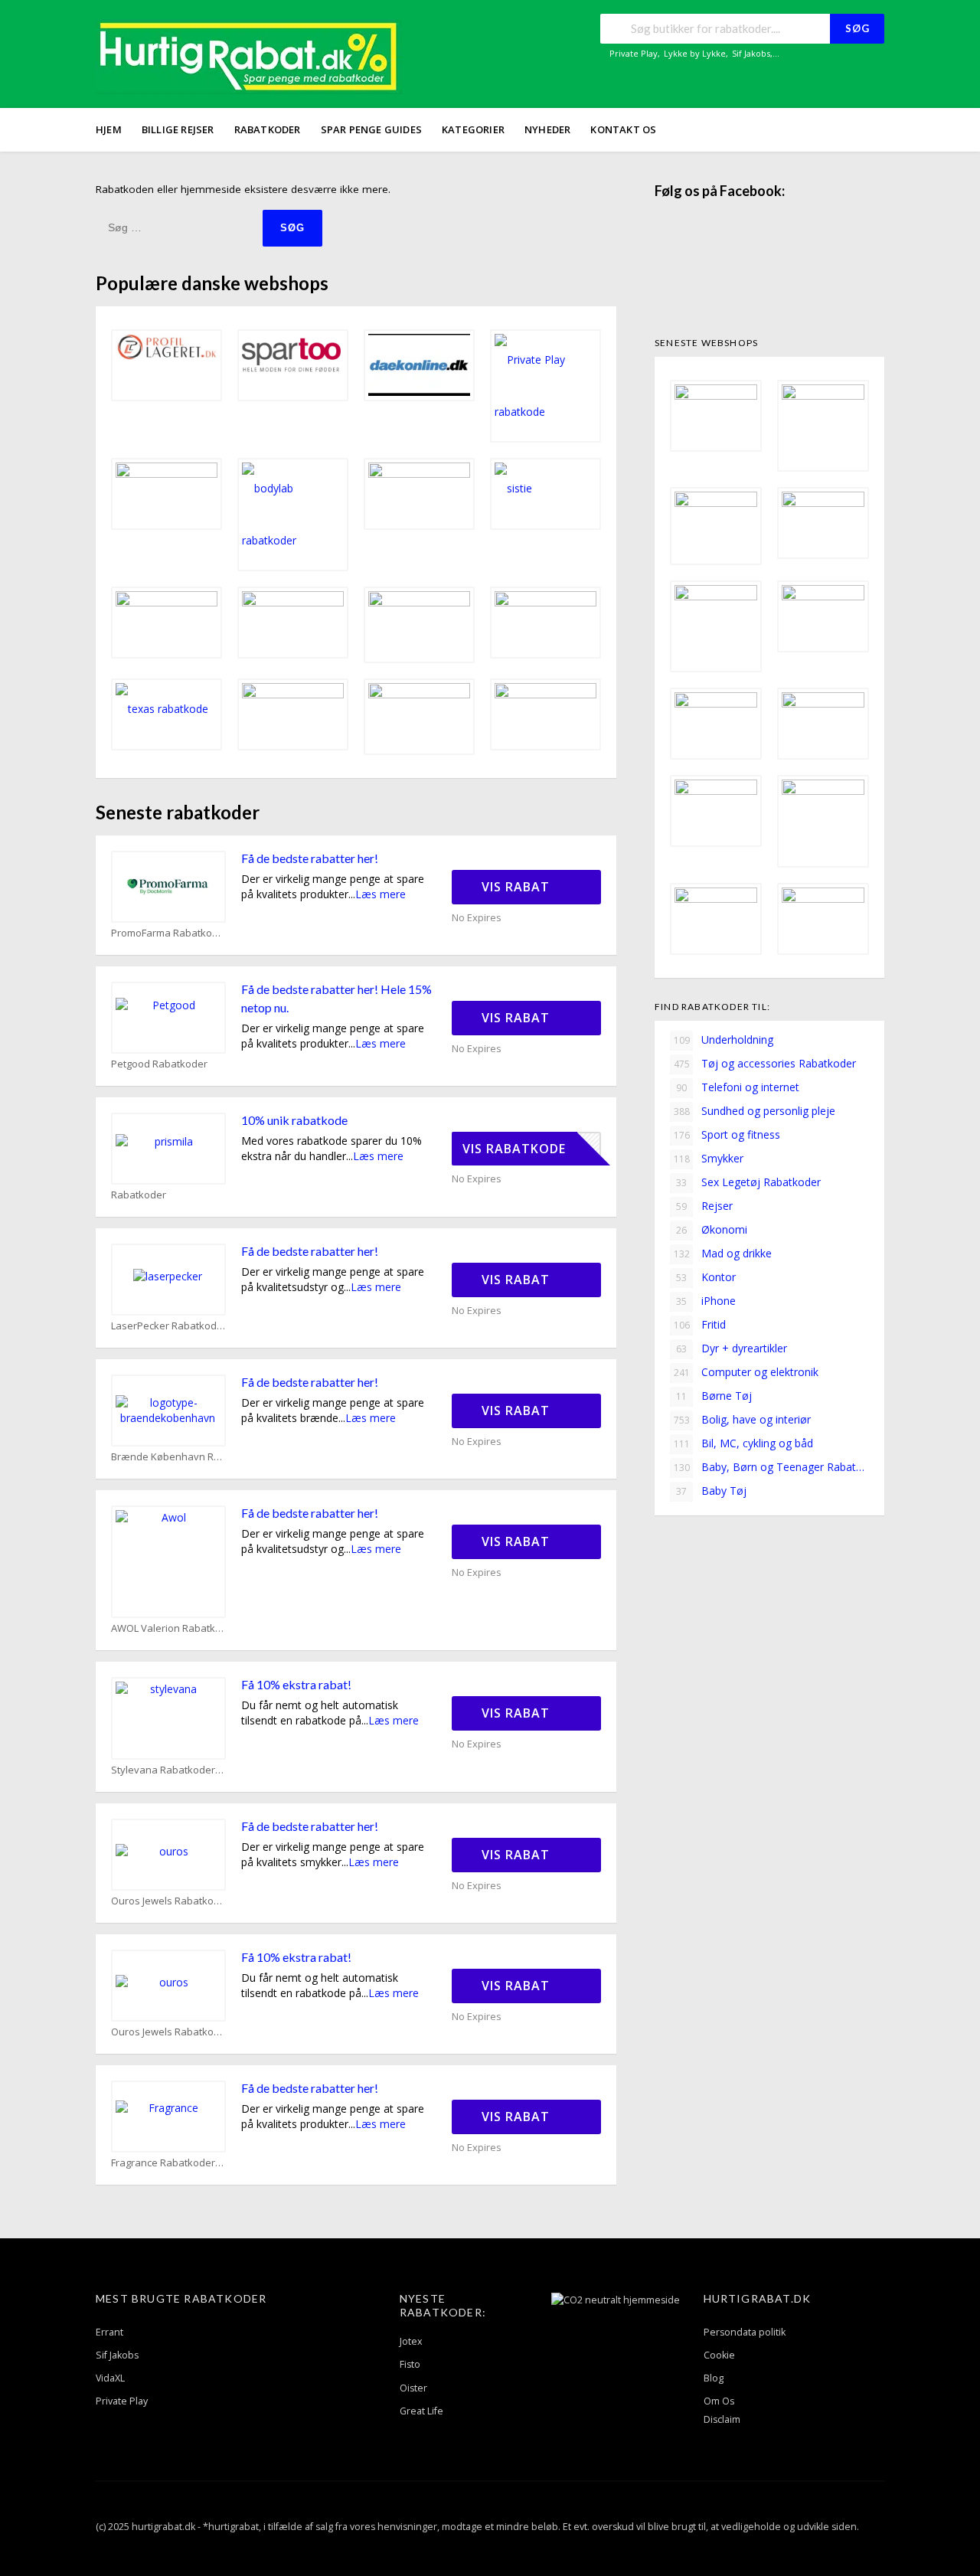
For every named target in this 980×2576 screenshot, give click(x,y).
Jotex (411, 2341)
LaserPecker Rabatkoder (168, 1326)
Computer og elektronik (746, 1372)
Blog (714, 2378)
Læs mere (381, 894)
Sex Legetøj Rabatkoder (748, 1182)
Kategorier (473, 129)
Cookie (719, 2355)
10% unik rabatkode (294, 1120)
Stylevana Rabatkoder (163, 1770)
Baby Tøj (711, 1491)
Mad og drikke (723, 1253)
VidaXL (110, 2378)
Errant (109, 2332)
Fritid (700, 1324)
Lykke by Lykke (695, 53)
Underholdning (724, 1040)
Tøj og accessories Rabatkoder (765, 1063)
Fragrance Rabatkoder (163, 2163)
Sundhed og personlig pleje (755, 1111)
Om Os (719, 2401)
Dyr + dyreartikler (732, 1348)
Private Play (634, 53)
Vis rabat (518, 887)
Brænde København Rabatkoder (168, 1457)
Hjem (109, 129)
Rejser (704, 1206)
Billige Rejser (178, 129)
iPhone (706, 1301)
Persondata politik (745, 2332)
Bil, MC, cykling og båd (744, 1443)
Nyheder (547, 129)
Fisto (410, 2364)
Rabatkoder (268, 129)
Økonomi (712, 1229)
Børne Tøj (714, 1396)
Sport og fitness (727, 1134)
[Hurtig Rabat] (249, 56)
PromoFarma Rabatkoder (168, 933)
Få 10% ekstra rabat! (296, 1684)
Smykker (709, 1158)
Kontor (706, 1277)
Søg (857, 28)
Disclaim (722, 2419)
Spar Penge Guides (371, 129)
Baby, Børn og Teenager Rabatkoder (771, 1467)
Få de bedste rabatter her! (310, 858)
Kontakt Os (623, 129)
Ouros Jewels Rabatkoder (168, 1901)
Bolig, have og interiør (743, 1419)
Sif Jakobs (751, 53)
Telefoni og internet (738, 1087)
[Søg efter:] (179, 227)
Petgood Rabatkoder (159, 1064)
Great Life (421, 2411)
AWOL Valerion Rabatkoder (168, 1628)
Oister (413, 2388)
